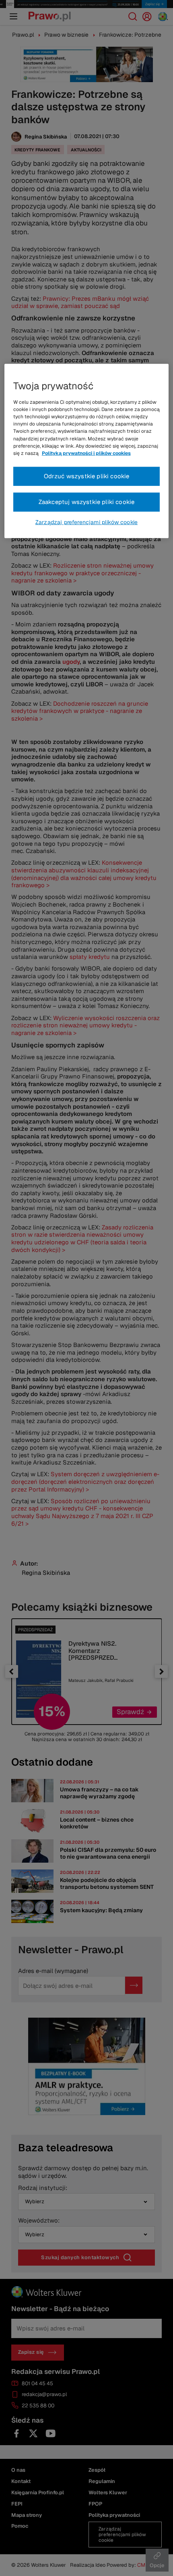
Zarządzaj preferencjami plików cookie (86, 522)
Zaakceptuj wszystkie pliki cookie (87, 502)
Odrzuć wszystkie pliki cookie (87, 476)
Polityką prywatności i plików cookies (86, 453)
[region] (87, 451)
